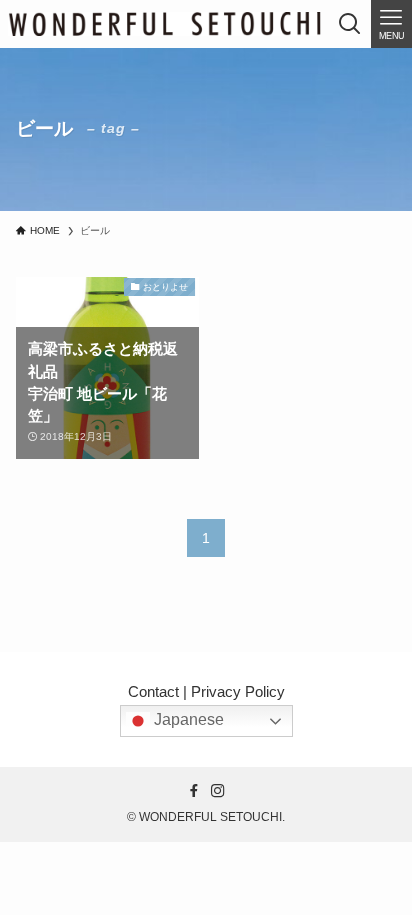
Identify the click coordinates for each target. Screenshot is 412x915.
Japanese (187, 719)
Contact (153, 692)
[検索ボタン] (350, 24)
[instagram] (218, 791)
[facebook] (194, 791)
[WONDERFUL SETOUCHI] (164, 24)
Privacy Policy (238, 692)
